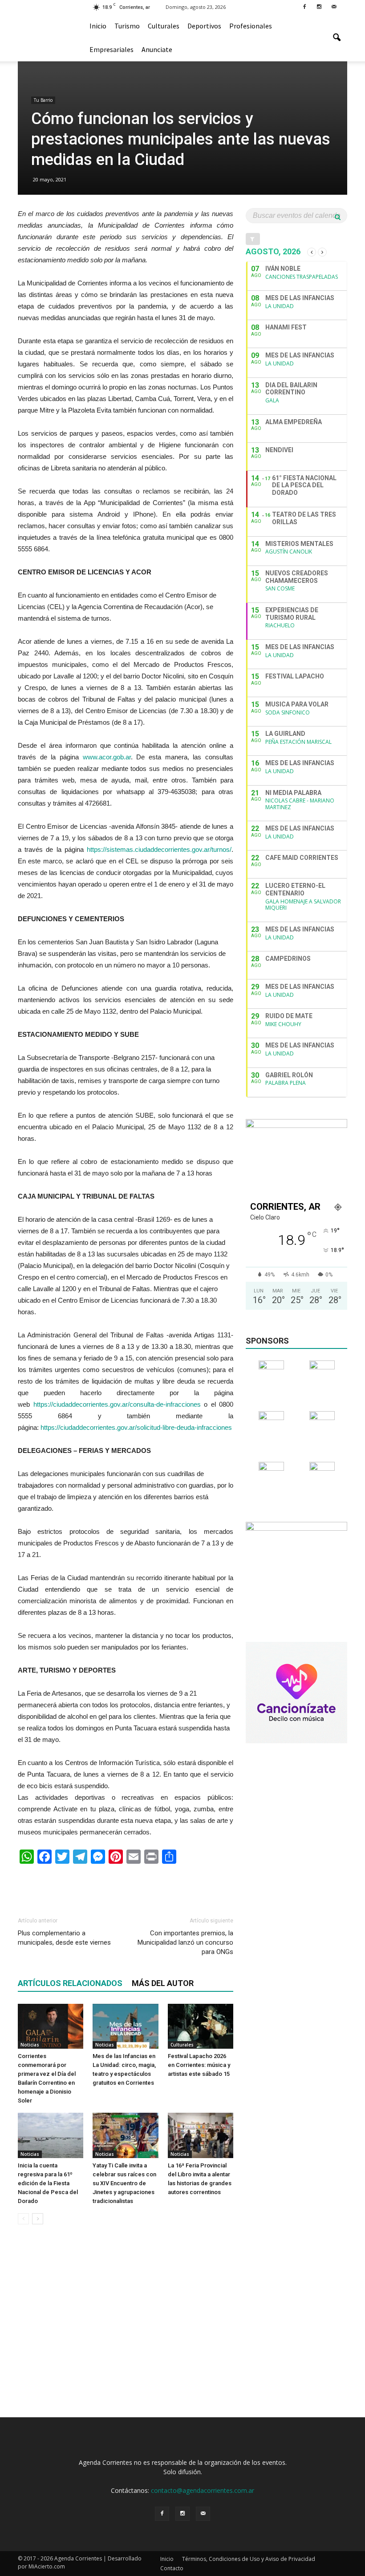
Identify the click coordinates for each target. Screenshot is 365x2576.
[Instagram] (319, 6)
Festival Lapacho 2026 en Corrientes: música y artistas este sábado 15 (199, 2065)
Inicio (98, 26)
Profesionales (251, 26)
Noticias (30, 2045)
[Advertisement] (126, 1886)
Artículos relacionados (70, 1983)
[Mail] (334, 6)
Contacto (172, 2568)
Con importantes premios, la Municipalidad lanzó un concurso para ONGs (185, 1942)
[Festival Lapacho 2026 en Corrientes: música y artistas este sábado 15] (201, 2026)
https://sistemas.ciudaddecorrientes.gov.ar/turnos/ (159, 849)
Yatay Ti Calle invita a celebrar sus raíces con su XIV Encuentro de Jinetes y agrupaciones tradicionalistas (124, 2183)
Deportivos (204, 26)
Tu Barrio (43, 100)
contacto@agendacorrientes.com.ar (203, 2490)
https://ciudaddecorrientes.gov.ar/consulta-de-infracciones (117, 1404)
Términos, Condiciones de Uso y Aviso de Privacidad (249, 2559)
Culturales (164, 26)
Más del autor (163, 1983)
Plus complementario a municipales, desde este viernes (64, 1938)
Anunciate (157, 49)
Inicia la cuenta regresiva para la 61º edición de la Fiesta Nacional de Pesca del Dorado (48, 2183)
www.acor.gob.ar (107, 757)
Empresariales (112, 49)
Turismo (127, 26)
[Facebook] (304, 6)
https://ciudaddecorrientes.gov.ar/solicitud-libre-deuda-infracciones (136, 1427)
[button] (337, 38)
